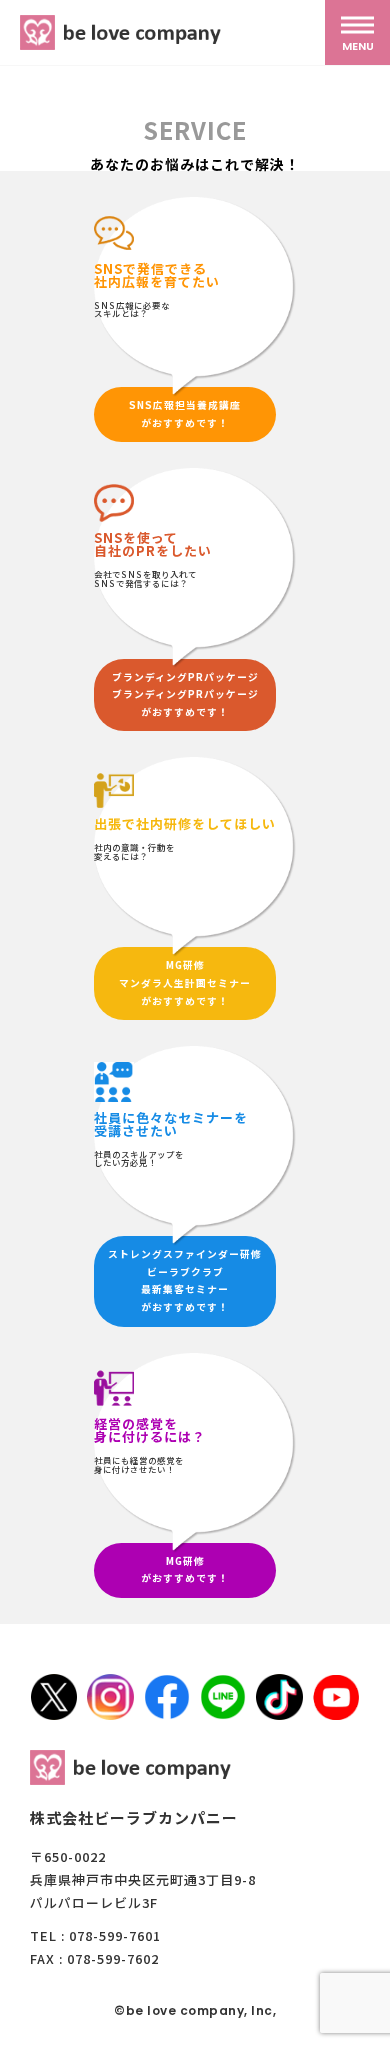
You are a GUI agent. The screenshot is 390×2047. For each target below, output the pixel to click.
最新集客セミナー (185, 1289)
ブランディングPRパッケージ (185, 677)
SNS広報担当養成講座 (185, 405)
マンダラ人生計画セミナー (185, 983)
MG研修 (185, 965)
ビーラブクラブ (185, 1272)
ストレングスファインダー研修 (185, 1254)
